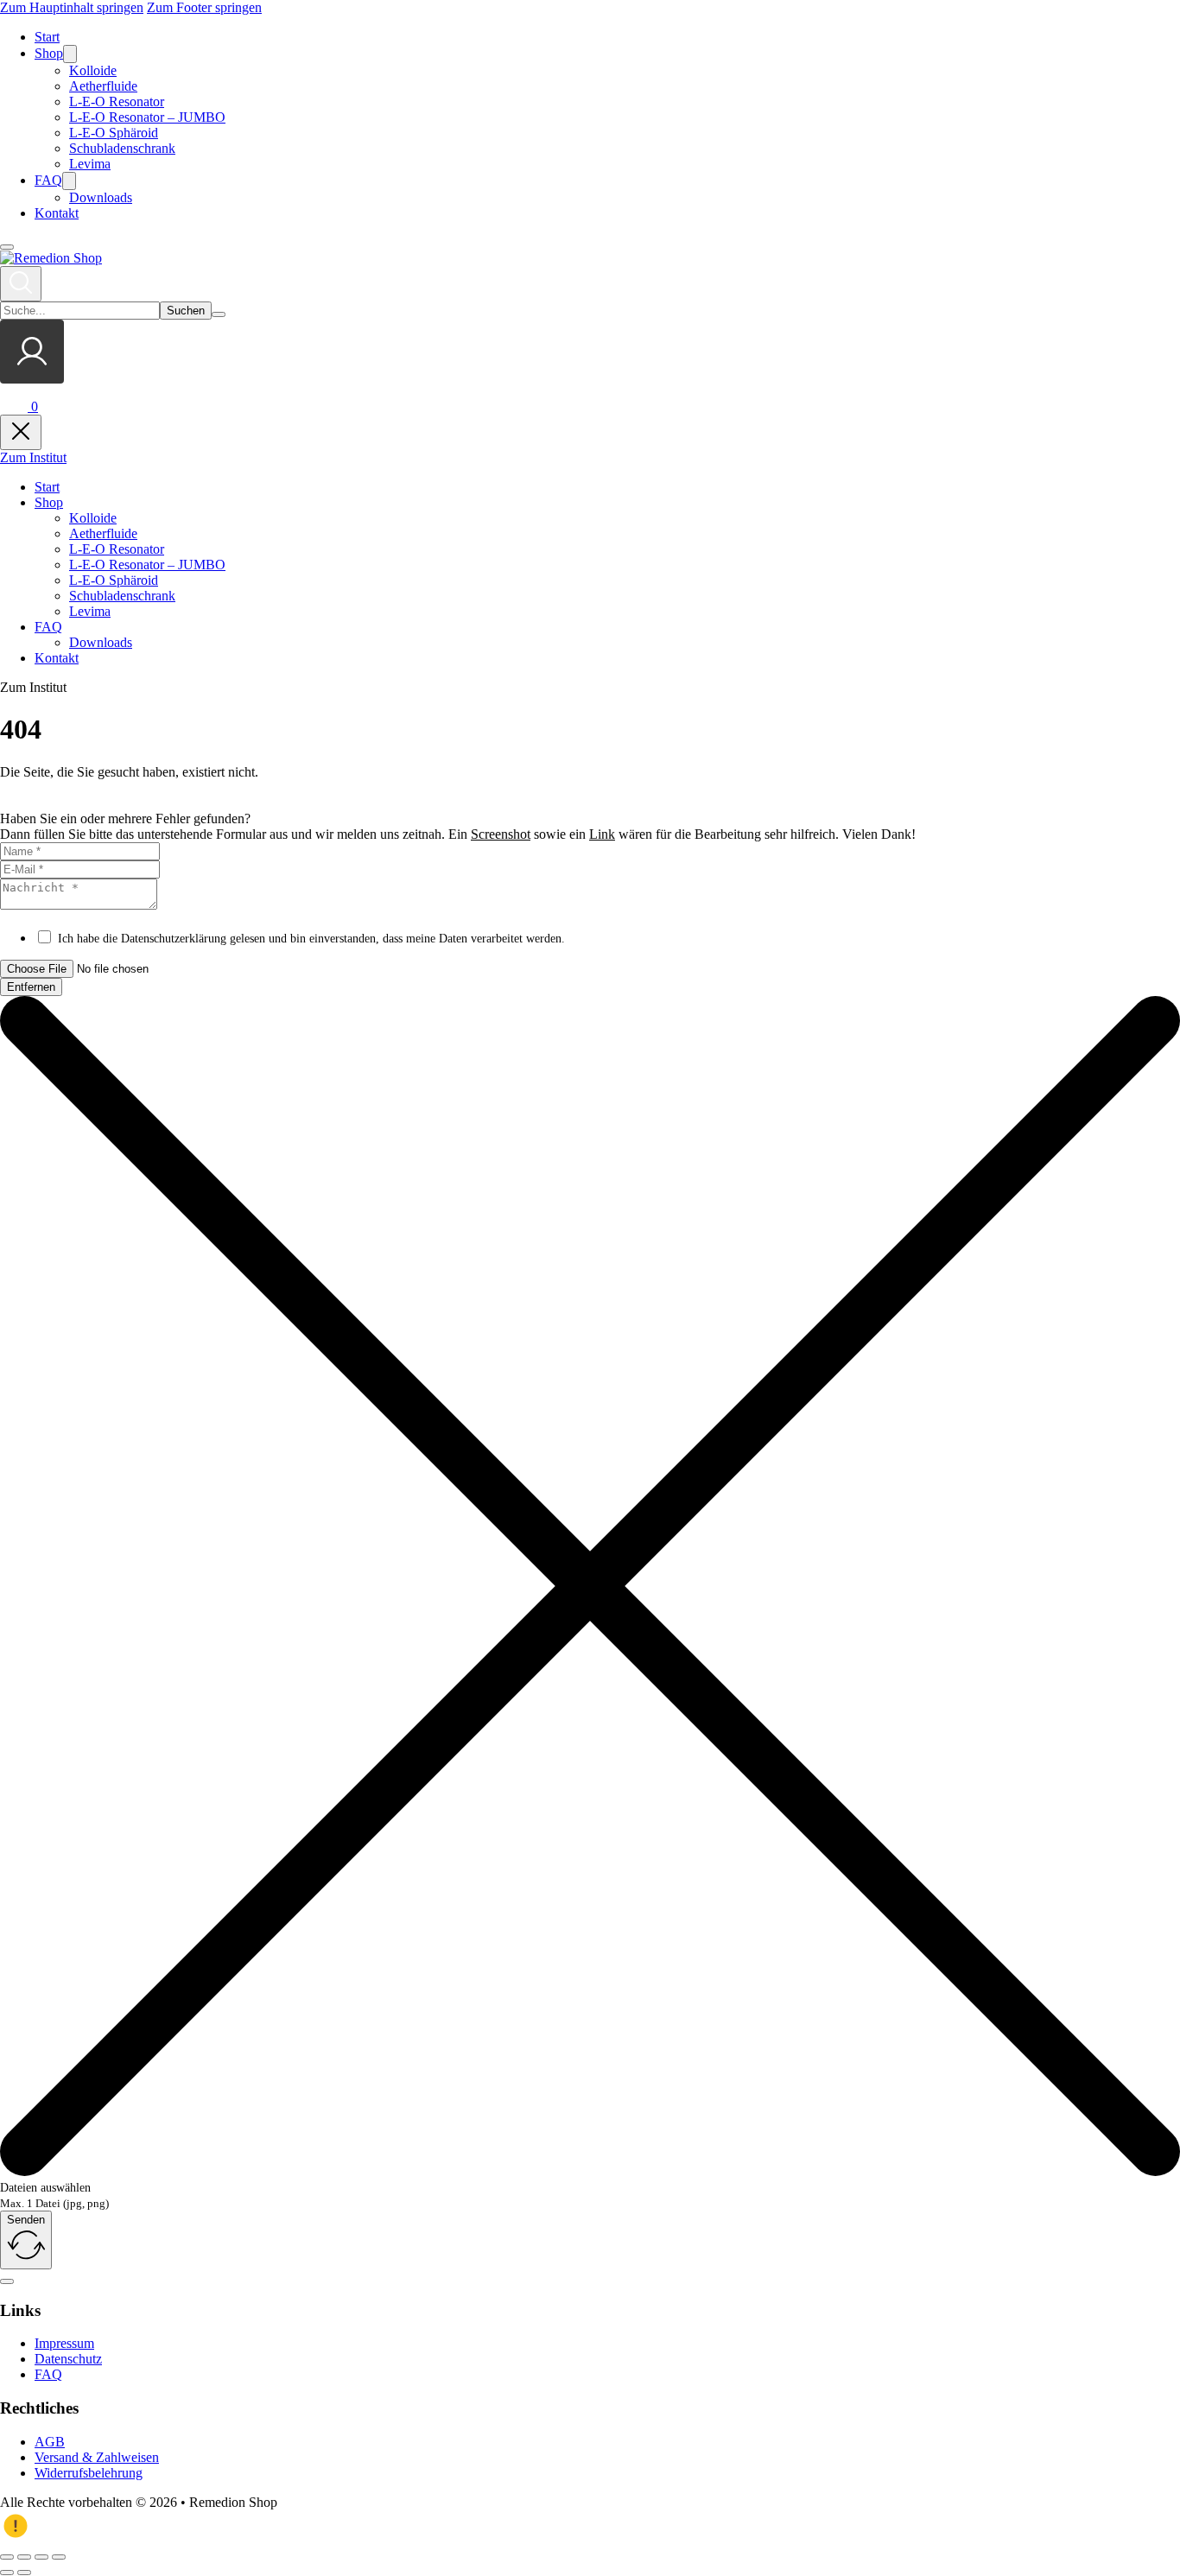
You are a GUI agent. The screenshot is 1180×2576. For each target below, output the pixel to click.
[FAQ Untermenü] (69, 181)
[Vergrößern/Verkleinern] (7, 2557)
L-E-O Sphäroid (114, 133)
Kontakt (57, 213)
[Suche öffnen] (21, 284)
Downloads (101, 197)
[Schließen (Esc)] (59, 2557)
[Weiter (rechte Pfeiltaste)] (24, 2573)
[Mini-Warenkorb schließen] (21, 432)
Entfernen (31, 987)
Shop (49, 53)
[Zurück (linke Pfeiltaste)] (7, 2573)
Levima (90, 164)
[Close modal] (7, 2281)
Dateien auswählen (45, 2188)
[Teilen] (41, 2557)
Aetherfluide (103, 86)
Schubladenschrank (122, 148)
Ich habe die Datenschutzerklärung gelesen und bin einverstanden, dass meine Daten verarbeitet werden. (311, 939)
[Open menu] (7, 247)
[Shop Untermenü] (70, 54)
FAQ (48, 180)
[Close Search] (219, 314)
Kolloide (93, 70)
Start (47, 37)
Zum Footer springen (204, 7)
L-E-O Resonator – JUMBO (147, 117)
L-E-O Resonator (117, 102)
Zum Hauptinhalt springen (72, 7)
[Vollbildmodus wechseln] (24, 2557)
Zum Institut (33, 457)
